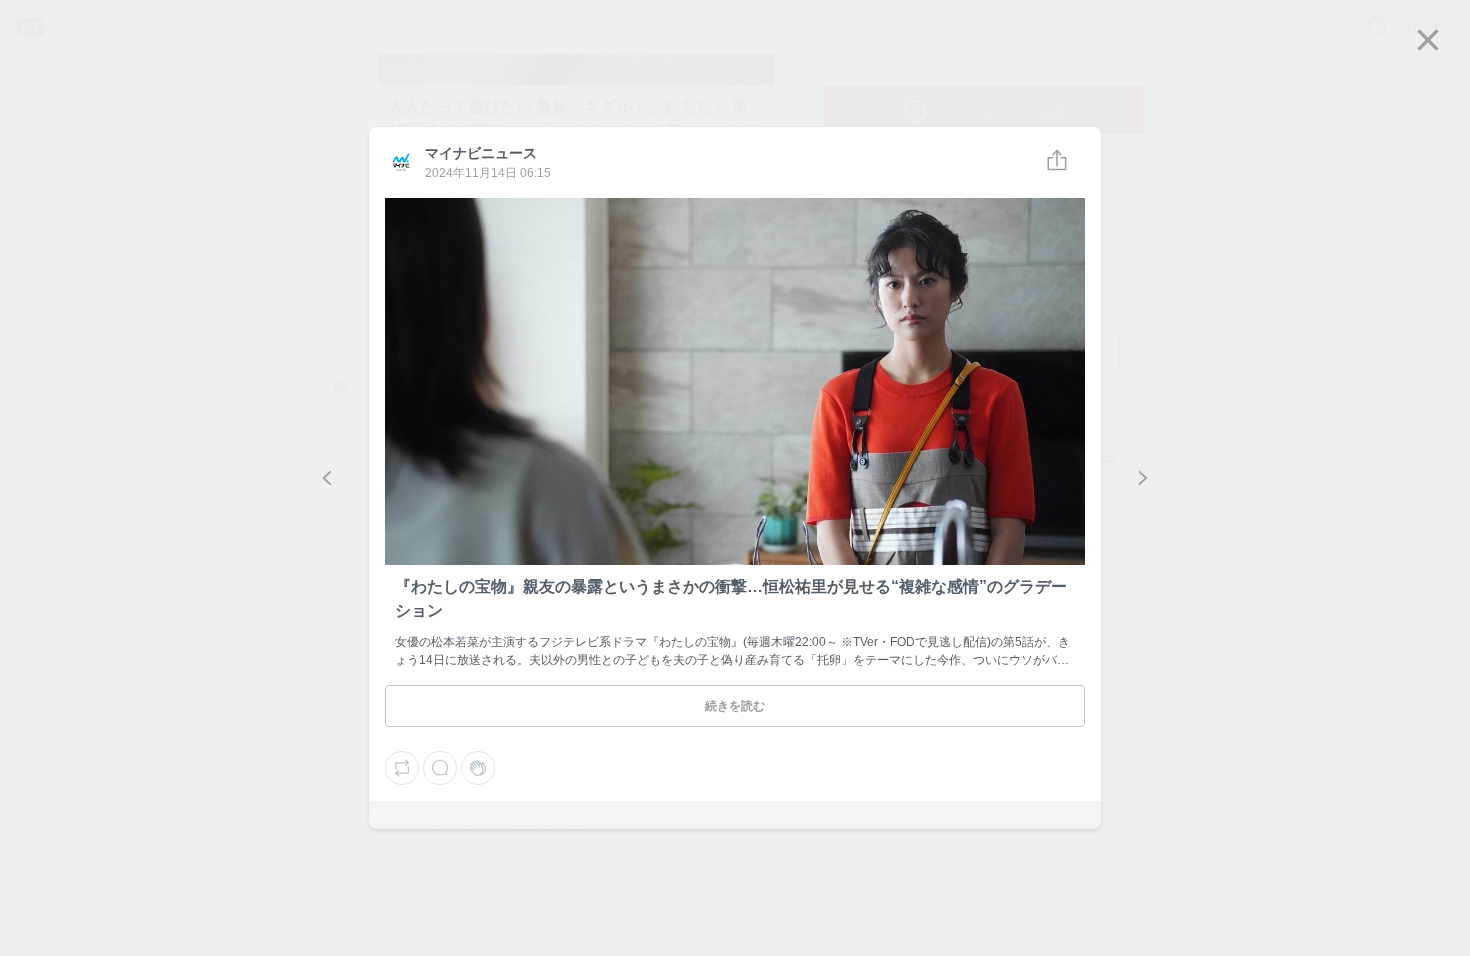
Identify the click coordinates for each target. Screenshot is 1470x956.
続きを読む (735, 706)
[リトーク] (402, 768)
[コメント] (440, 768)
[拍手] (478, 768)
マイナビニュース (400, 163)
